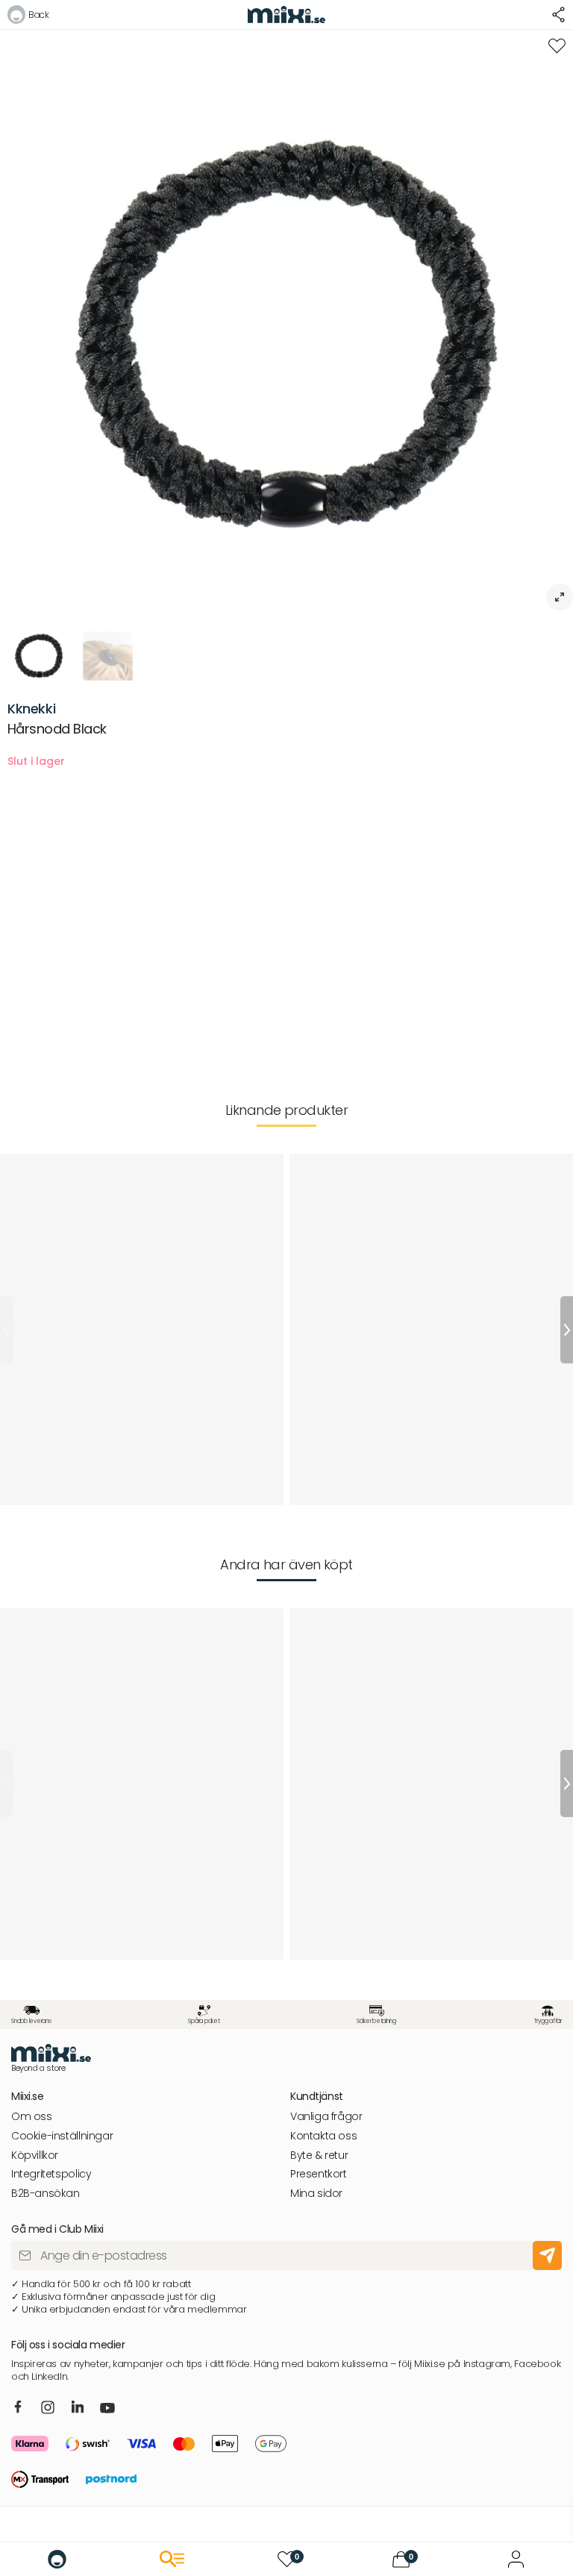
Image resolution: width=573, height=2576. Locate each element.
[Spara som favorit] (557, 46)
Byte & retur (319, 2155)
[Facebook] (18, 2407)
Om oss (32, 2117)
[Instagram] (48, 2408)
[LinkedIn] (78, 2407)
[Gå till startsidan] (57, 2559)
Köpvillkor (35, 2155)
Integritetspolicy (51, 2174)
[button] (28, 17)
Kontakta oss (323, 2136)
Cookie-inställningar (62, 2136)
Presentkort (319, 2174)
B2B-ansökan (46, 2194)
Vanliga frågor (326, 2117)
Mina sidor (316, 2194)
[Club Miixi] (516, 2559)
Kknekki (31, 709)
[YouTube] (107, 2410)
